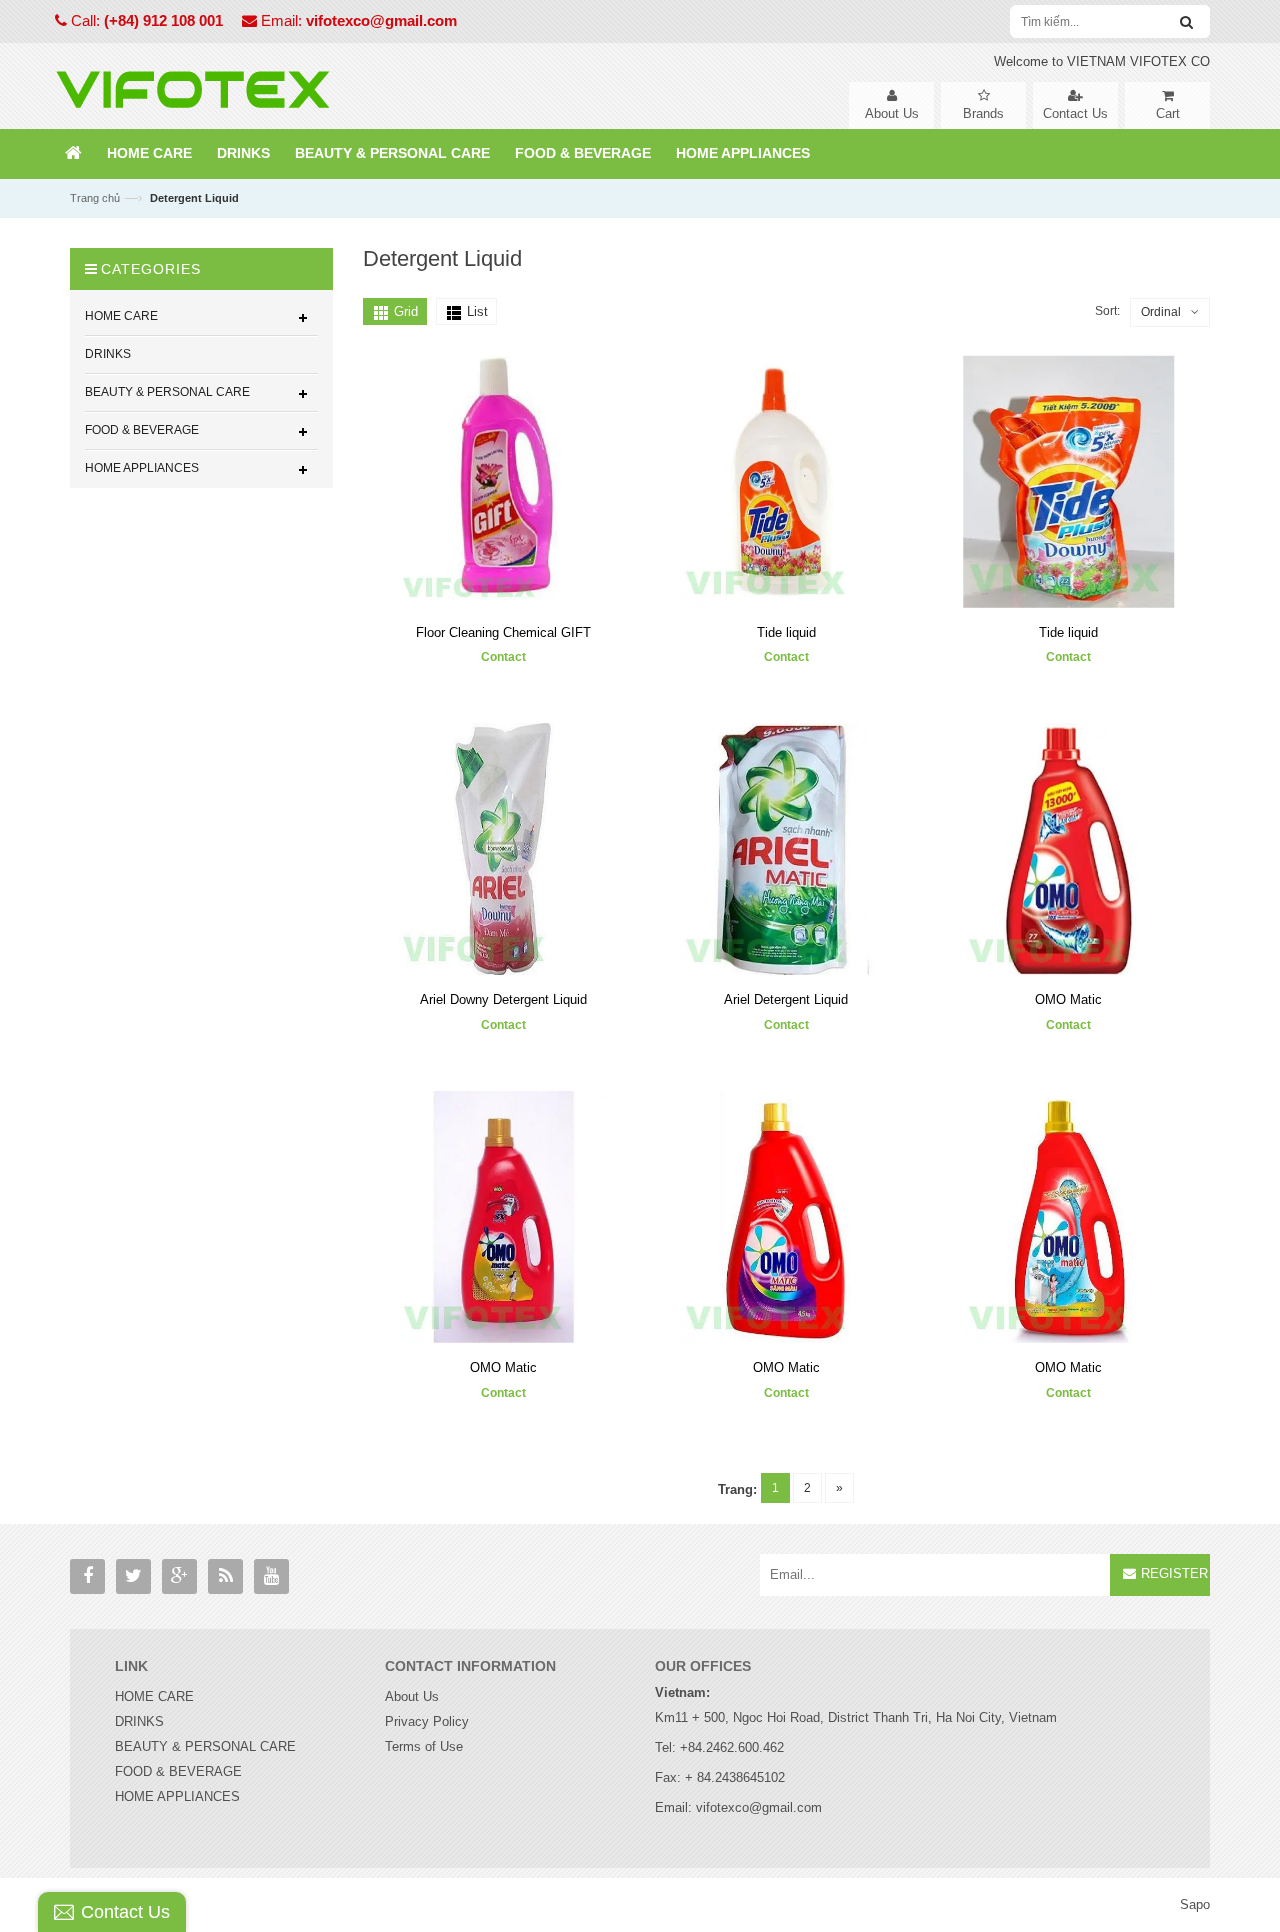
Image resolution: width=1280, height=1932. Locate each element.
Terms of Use (424, 1746)
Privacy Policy (427, 1721)
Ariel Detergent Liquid (786, 999)
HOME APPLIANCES (177, 1796)
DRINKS (139, 1721)
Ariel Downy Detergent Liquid (503, 999)
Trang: (737, 1489)
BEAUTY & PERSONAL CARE (205, 1746)
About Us (412, 1696)
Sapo (1195, 1904)
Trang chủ (95, 198)
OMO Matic (1068, 999)
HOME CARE (154, 1696)
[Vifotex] (193, 84)
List (477, 311)
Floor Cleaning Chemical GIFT (503, 632)
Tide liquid (786, 632)
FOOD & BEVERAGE (178, 1771)
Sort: (1107, 311)
